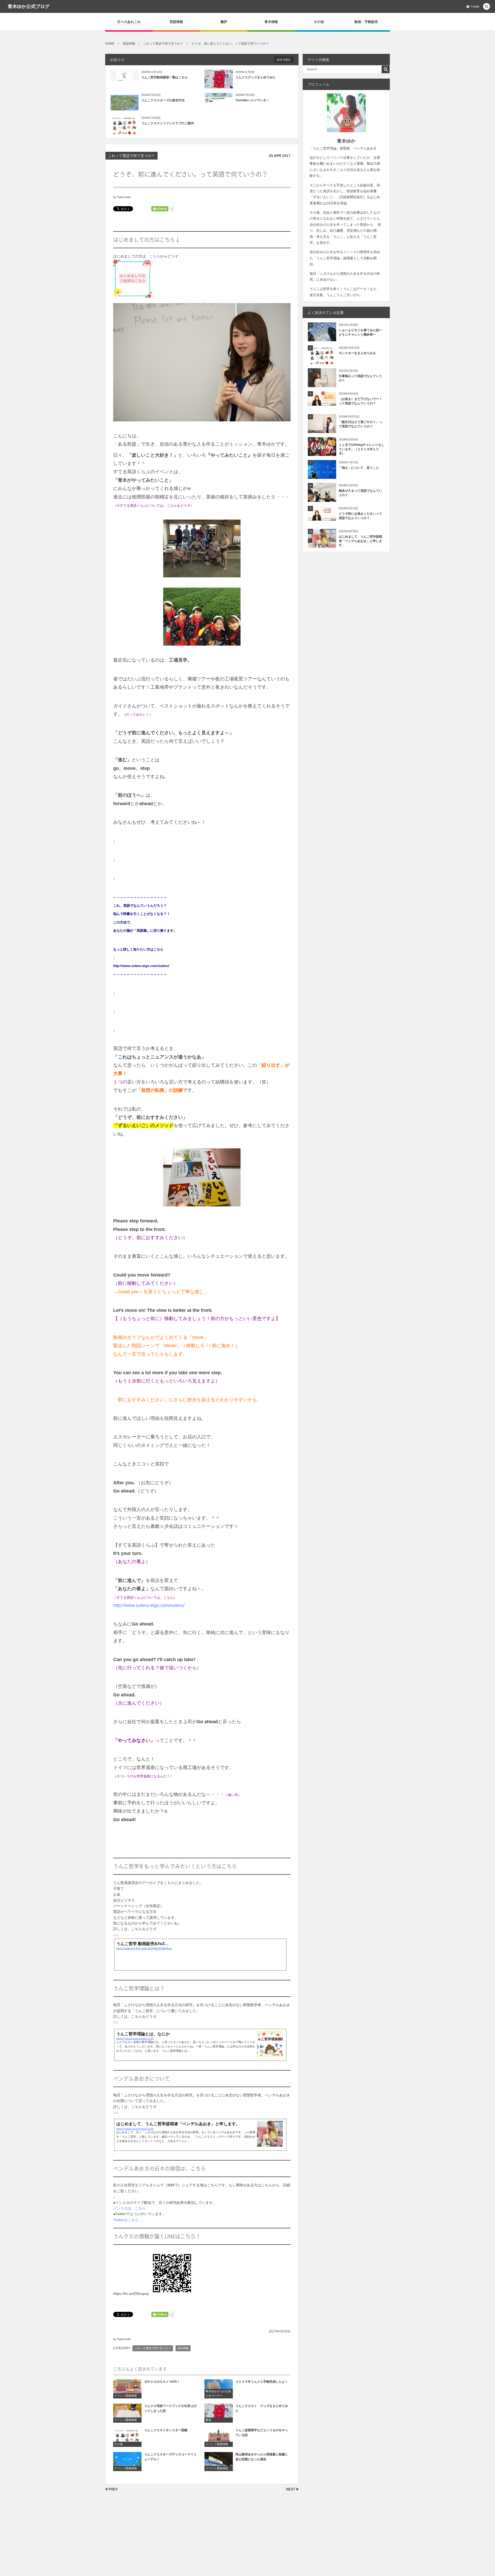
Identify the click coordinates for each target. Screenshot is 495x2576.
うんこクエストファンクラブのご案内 (168, 123)
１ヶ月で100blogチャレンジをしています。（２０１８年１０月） (362, 449)
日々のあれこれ (129, 22)
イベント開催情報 (126, 2396)
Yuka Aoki (124, 197)
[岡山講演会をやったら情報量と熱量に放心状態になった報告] (219, 2461)
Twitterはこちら (126, 2220)
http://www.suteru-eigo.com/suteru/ (149, 1605)
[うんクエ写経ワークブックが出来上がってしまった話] (127, 2413)
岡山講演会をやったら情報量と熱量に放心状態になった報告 (262, 2457)
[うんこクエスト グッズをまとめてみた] (219, 2413)
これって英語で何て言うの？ (131, 156)
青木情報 (271, 22)
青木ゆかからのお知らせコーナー (218, 2394)
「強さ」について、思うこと (359, 468)
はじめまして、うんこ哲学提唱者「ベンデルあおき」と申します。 (360, 541)
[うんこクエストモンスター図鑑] (127, 2437)
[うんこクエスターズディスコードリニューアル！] (127, 2461)
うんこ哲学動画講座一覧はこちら (164, 77)
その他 (319, 22)
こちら (155, 256)
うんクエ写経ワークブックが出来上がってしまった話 (170, 2408)
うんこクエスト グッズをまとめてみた (262, 2408)
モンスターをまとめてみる (357, 353)
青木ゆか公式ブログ (29, 6)
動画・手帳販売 (366, 22)
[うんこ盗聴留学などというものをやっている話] (219, 2437)
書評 (224, 22)
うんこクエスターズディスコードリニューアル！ (170, 2457)
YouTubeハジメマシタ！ (252, 100)
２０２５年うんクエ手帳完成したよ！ (262, 2382)
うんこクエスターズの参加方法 (163, 100)
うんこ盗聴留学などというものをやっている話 (262, 2433)
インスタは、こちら (129, 2208)
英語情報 (176, 22)
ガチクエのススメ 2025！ (162, 2382)
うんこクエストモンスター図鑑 (166, 2430)
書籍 (208, 2420)
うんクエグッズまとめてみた (255, 77)
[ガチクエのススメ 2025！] (127, 2389)
